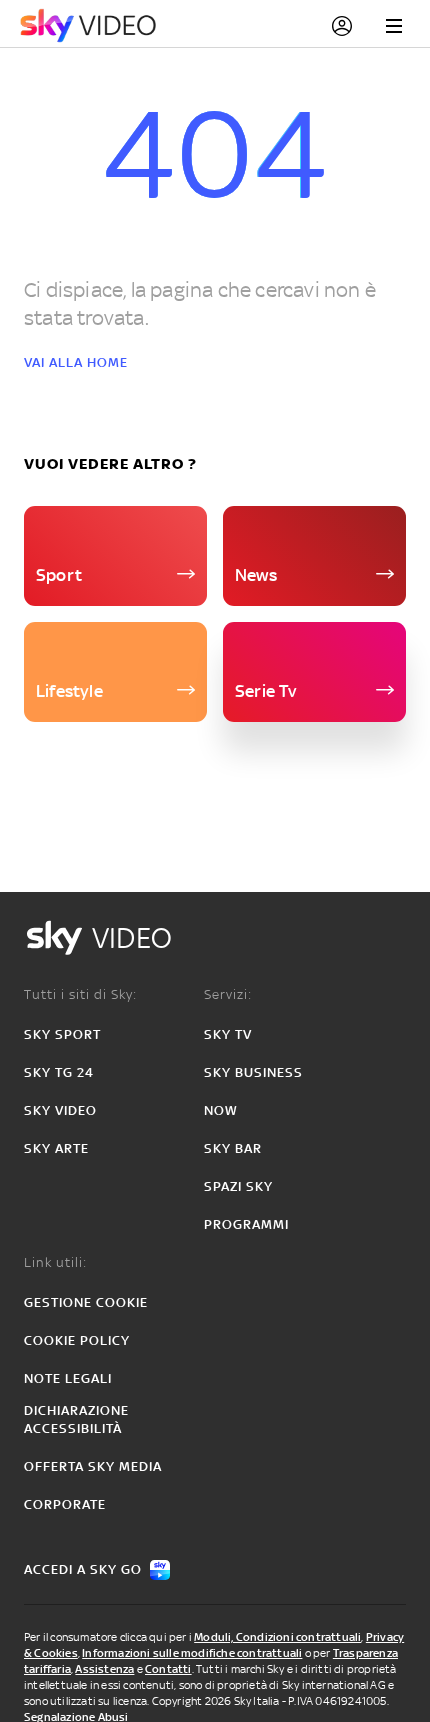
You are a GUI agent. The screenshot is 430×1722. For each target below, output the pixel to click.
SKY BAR (233, 1148)
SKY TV (228, 1034)
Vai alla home (76, 362)
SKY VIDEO (60, 1110)
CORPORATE (65, 1504)
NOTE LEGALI (68, 1378)
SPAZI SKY (238, 1186)
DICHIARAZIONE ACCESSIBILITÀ (76, 1419)
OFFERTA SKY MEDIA (93, 1466)
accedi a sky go (83, 1569)
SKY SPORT (62, 1034)
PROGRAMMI (246, 1224)
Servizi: (228, 994)
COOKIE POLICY (77, 1340)
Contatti (168, 1669)
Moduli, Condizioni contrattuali (277, 1637)
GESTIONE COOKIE (86, 1302)
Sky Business (253, 1072)
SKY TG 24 (59, 1072)
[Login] (342, 26)
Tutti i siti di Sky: (80, 994)
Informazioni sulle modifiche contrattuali (192, 1653)
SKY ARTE (56, 1148)
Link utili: (55, 1262)
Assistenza (104, 1669)
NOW (221, 1110)
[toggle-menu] (394, 26)
